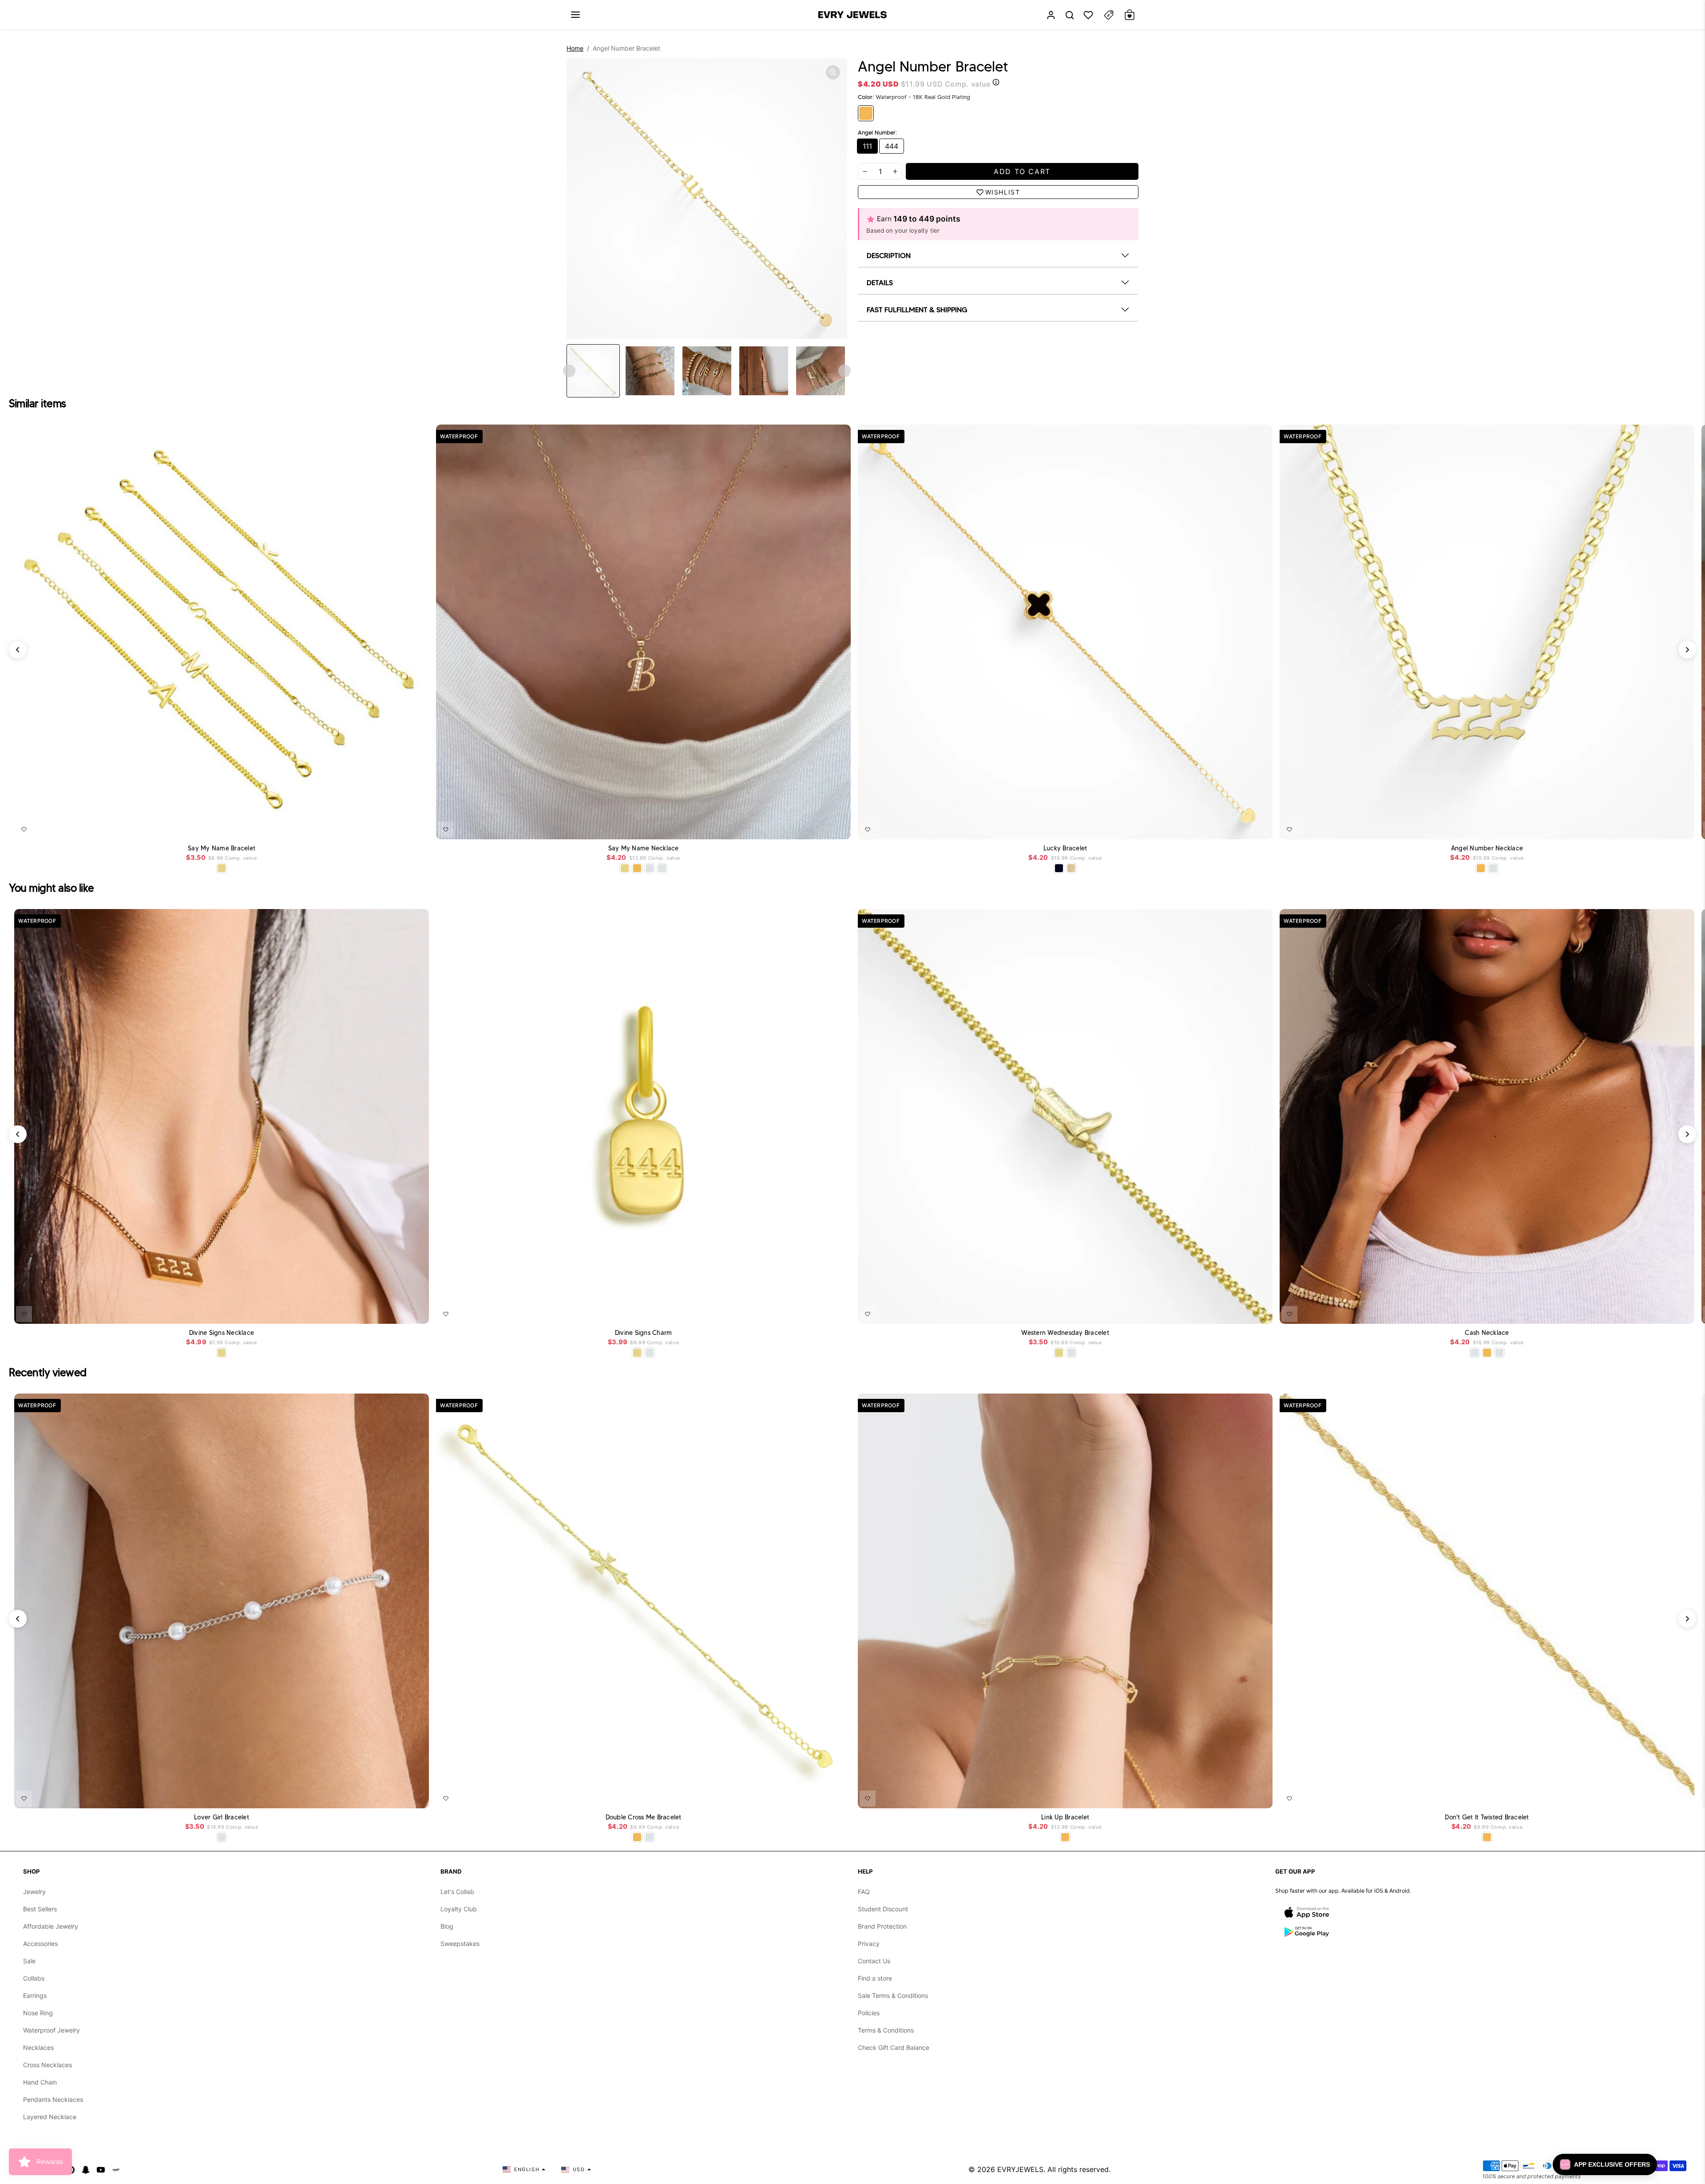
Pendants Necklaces (53, 2099)
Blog (447, 1926)
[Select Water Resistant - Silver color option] (650, 868)
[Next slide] (845, 371)
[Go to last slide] (569, 371)
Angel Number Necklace (1487, 848)
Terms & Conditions (886, 2030)
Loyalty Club (459, 1909)
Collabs (34, 1978)
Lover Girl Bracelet (222, 1817)
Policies (869, 2013)
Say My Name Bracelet (222, 848)
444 (892, 146)
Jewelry (34, 1892)
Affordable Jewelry (51, 1926)
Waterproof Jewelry (52, 2030)
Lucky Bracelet (1065, 848)
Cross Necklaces (48, 2065)
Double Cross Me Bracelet (644, 1817)
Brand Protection (882, 1926)
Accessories (40, 1944)
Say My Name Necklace (644, 848)
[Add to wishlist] (24, 830)
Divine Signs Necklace (222, 1333)
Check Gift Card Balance (894, 2047)
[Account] (1051, 15)
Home (575, 48)
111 (867, 146)
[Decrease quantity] (865, 171)
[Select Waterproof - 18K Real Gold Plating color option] (637, 868)
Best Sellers (40, 1909)
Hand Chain (40, 2082)
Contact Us (874, 1961)
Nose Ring (38, 2013)
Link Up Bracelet (1065, 1817)
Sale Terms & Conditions (893, 1995)
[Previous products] (18, 650)
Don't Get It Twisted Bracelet (1487, 1817)
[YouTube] (101, 2169)
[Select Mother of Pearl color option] (1071, 868)
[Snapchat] (86, 2169)
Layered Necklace (50, 2117)
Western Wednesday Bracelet (1065, 1333)
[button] (575, 15)
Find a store (875, 1978)
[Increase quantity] (895, 171)
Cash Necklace (1487, 1333)
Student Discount (883, 1909)
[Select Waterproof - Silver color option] (662, 868)
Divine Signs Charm (644, 1333)
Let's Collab (457, 1892)
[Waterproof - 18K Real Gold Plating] (866, 113)
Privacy (869, 1944)
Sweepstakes (460, 1944)
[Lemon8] (116, 2169)
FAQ (864, 1892)
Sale (29, 1961)
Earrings (35, 1995)
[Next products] (1687, 650)
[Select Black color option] (1059, 868)
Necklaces (38, 2047)
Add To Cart (401, 828)
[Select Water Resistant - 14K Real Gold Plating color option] (222, 868)
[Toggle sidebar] (1109, 15)
